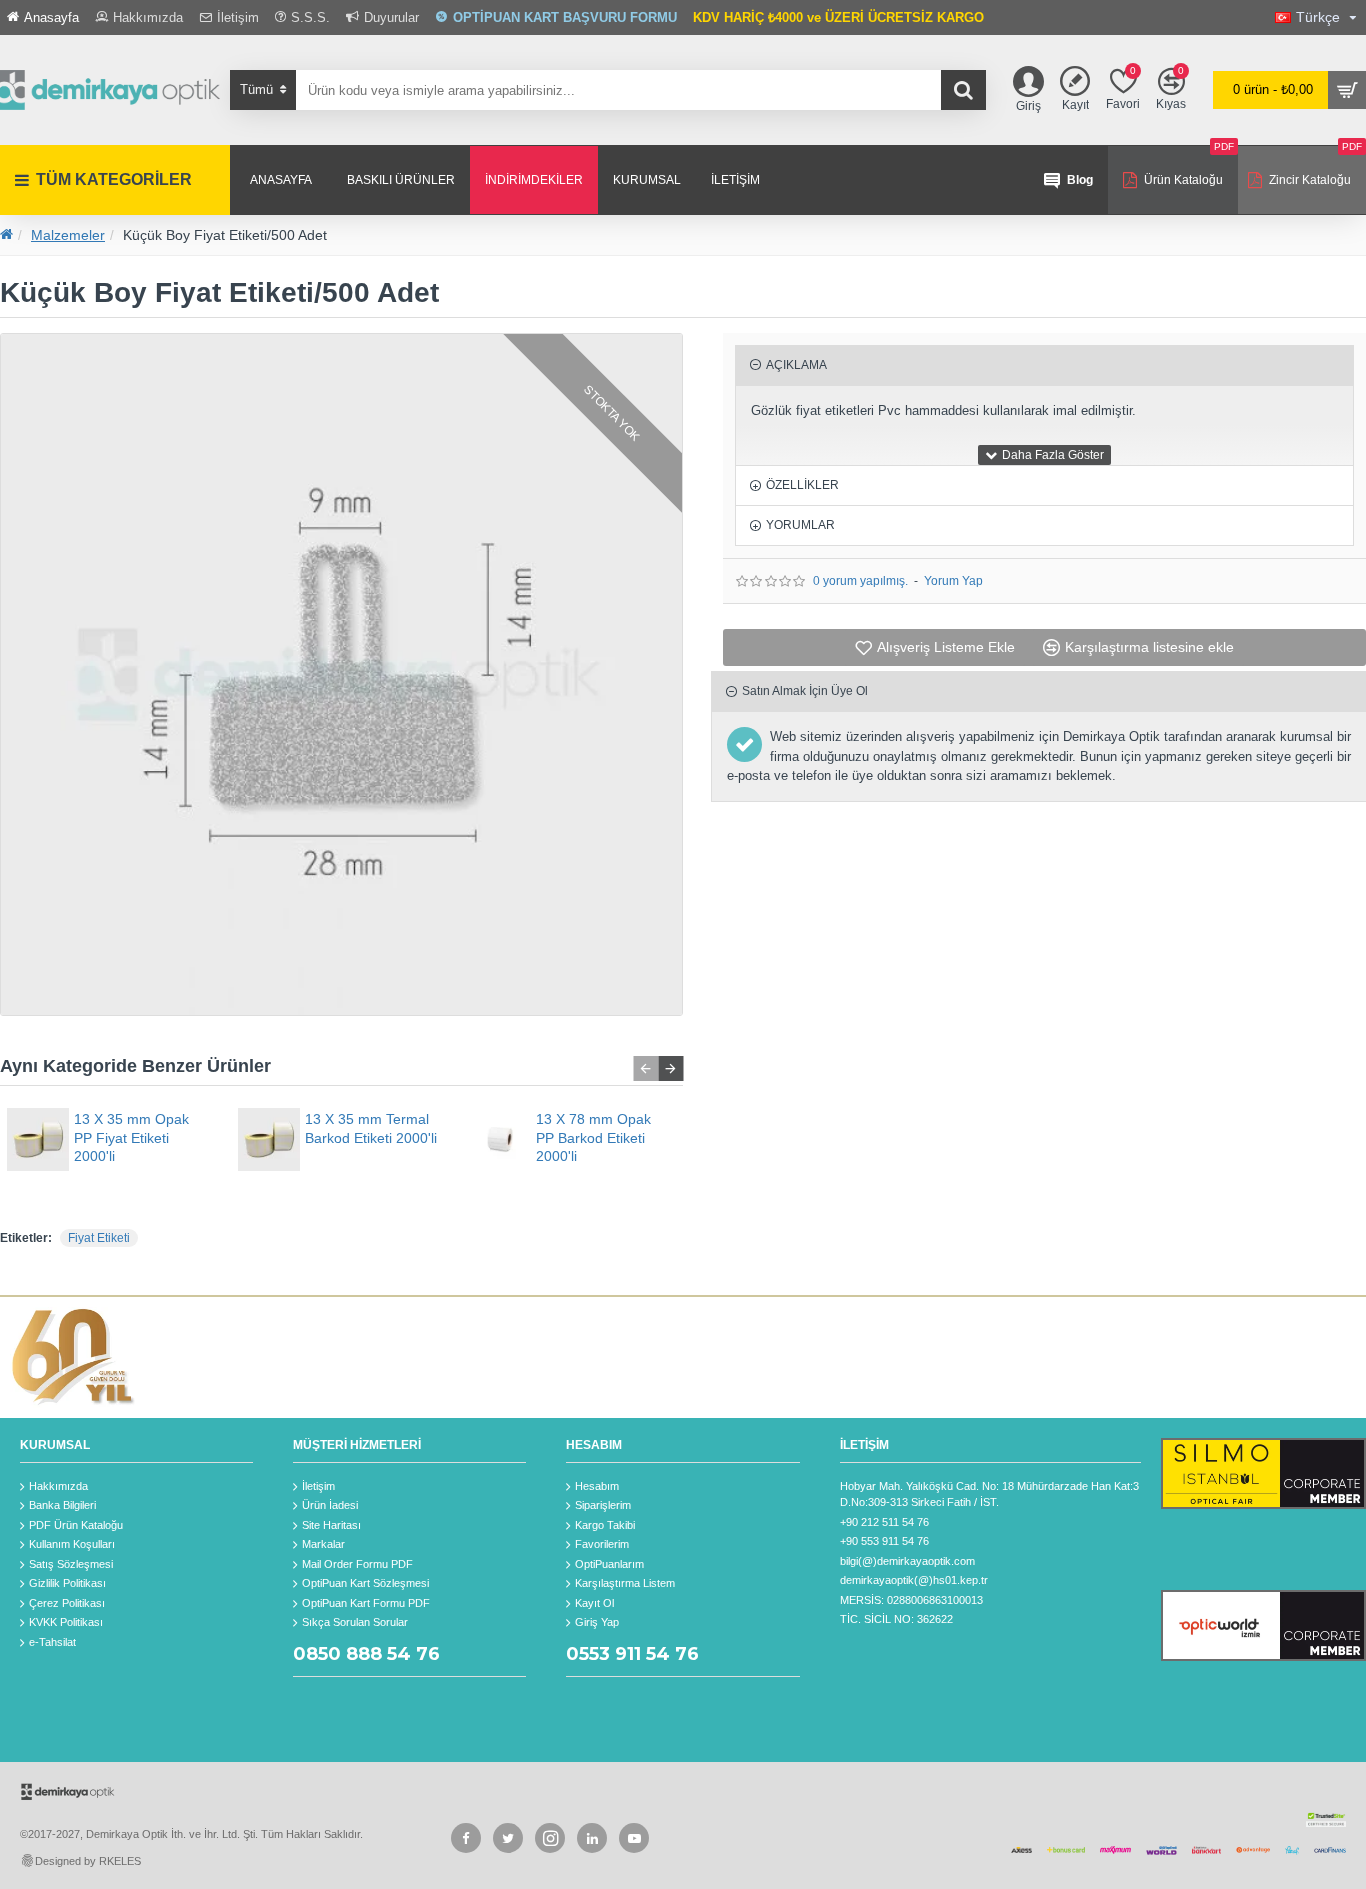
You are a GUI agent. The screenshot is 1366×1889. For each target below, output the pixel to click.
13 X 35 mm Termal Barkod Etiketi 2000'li (371, 1128)
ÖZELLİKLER (802, 485)
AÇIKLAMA (796, 365)
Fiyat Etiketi (99, 1238)
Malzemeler (68, 235)
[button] (645, 1068)
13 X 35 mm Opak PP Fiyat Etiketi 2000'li (131, 1137)
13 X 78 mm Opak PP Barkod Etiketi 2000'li (593, 1137)
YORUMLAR (800, 525)
